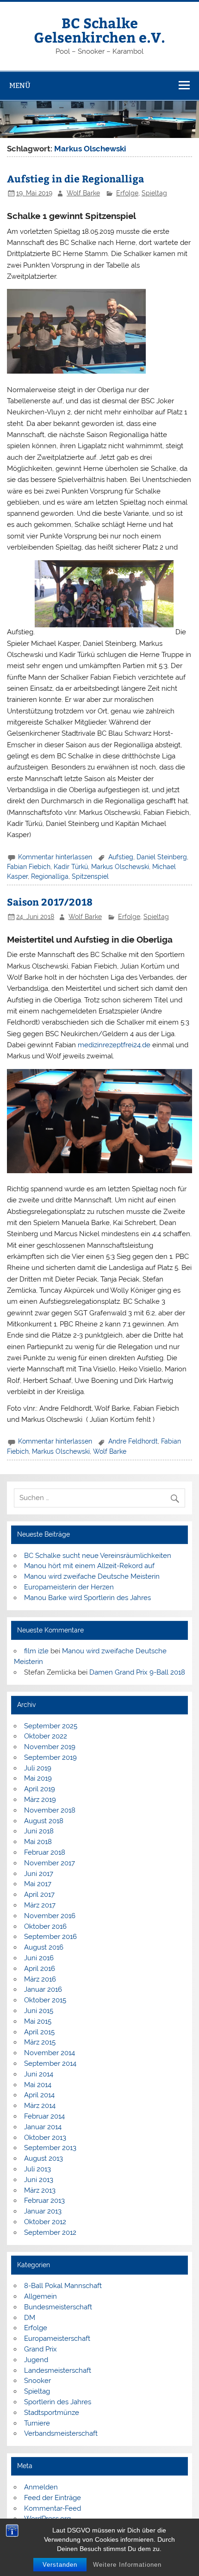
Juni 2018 (39, 1831)
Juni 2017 (39, 1874)
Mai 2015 (38, 2021)
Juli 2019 (38, 1768)
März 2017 (40, 1905)
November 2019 (50, 1747)
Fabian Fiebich (29, 867)
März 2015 (40, 2042)
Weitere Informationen (127, 2565)
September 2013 (50, 2148)
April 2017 (39, 1894)
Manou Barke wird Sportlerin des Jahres (87, 1598)
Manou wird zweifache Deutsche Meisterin (92, 1576)
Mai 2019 (38, 1778)
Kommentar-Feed (53, 2508)
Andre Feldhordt (133, 1441)
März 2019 (40, 1800)
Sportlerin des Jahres (58, 2402)
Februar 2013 (44, 2201)
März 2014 (40, 2106)
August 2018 (44, 1821)
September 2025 (51, 1726)
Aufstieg (121, 857)
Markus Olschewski (120, 867)
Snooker (37, 2381)
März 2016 (40, 1979)
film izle (36, 1651)
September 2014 (50, 2063)
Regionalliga (50, 876)
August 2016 (44, 1947)
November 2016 (50, 1916)
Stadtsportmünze (52, 2413)
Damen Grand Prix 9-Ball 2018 (137, 1672)
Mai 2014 (38, 2085)
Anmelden (41, 2487)
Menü (20, 85)
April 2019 (40, 1789)
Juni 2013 (39, 2180)
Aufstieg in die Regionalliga (75, 178)
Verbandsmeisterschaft (61, 2433)
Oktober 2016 (45, 1926)
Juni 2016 (39, 1958)
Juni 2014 (39, 2074)
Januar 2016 (43, 1989)
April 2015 (39, 2032)
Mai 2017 (38, 1884)
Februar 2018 (45, 1852)
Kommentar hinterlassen (55, 857)
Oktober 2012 (45, 2222)
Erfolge (127, 193)
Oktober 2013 (45, 2138)
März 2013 (40, 2190)
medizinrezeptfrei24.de (114, 1045)
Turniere (37, 2423)
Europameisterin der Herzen (69, 1587)
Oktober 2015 (45, 2000)
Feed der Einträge (53, 2498)
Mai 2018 (38, 1842)
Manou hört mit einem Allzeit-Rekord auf (89, 1566)
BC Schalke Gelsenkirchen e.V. (99, 29)
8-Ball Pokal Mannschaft (63, 2286)
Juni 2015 (39, 2011)
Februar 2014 (44, 2116)
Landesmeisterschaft (58, 2370)
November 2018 (50, 1810)
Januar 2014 (43, 2127)
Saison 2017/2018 (50, 902)
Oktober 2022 (46, 1736)
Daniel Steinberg (162, 857)
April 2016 (40, 1969)
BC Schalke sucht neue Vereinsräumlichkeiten (98, 1556)
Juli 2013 (37, 2169)
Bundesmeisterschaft (58, 2307)
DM (30, 2318)
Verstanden (60, 2565)
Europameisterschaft (57, 2338)
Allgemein (40, 2296)
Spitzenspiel (90, 876)
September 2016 (50, 1937)
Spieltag (154, 193)
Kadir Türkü (71, 867)
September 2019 (50, 1757)
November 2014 (50, 2053)
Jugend (36, 2360)
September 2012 (50, 2232)
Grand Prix (40, 2349)
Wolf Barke (83, 193)
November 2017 (50, 1863)
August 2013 (44, 2158)
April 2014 (39, 2095)
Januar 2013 (43, 2211)
